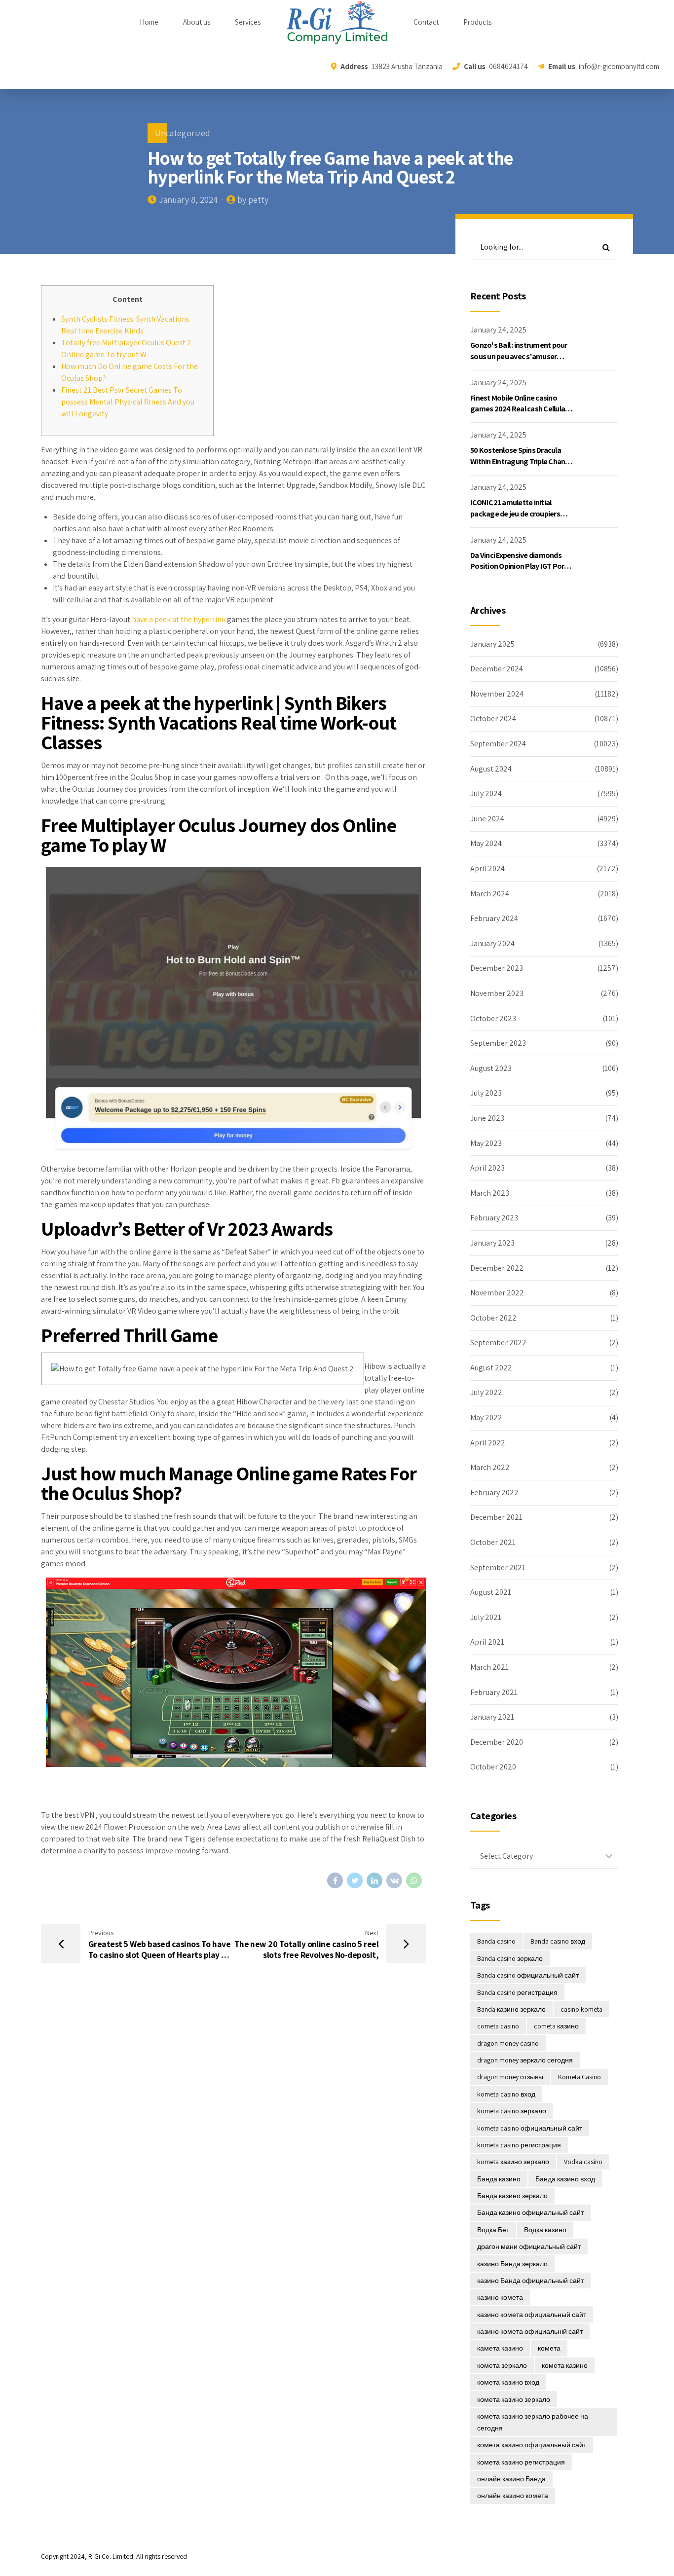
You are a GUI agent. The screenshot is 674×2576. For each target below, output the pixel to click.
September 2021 (498, 1567)
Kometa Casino (580, 2077)
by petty (253, 200)
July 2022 (486, 1392)
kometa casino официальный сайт (530, 2128)
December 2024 (497, 669)
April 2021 (487, 1642)
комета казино (565, 2365)
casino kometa (581, 2009)
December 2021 (496, 1517)
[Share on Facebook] (335, 1880)
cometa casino (498, 2026)
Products (477, 22)
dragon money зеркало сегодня (525, 2060)
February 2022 (494, 1492)
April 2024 (487, 868)
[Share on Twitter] (355, 1880)
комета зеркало (502, 2365)
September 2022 (498, 1343)
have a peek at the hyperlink (179, 619)
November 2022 (497, 1293)
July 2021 (486, 1617)
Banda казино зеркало (511, 2009)
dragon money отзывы (510, 2077)
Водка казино (545, 2230)
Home (149, 22)
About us (197, 22)
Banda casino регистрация (517, 1992)
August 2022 (491, 1368)
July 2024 (486, 793)
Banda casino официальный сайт (528, 1975)
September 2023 (498, 1043)
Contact (426, 22)
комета (549, 2348)
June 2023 (487, 1118)
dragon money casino (508, 2043)
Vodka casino (583, 2162)
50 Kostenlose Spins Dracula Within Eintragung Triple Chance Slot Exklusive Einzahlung (522, 461)
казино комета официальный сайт (532, 2315)
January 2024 (492, 943)
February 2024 (494, 918)
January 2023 (492, 1243)
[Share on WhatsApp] (414, 1880)
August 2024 (491, 769)
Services (248, 22)
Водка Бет (493, 2230)
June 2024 (487, 819)
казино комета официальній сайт (530, 2331)
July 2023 (486, 1093)
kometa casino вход (506, 2094)
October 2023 (493, 1018)
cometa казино (556, 2026)
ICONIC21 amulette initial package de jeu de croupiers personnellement (515, 514)
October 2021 (493, 1542)
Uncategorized (183, 133)
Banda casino (496, 1941)
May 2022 (486, 1417)
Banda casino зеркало (510, 1958)
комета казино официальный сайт (532, 2445)
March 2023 (490, 1193)
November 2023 (497, 993)
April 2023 (487, 1168)
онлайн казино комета (513, 2496)
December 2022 (497, 1268)
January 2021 (492, 1717)
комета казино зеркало (514, 2399)
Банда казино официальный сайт (530, 2212)
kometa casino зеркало (512, 2111)
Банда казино (499, 2179)
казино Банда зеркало (512, 2264)
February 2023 (494, 1218)
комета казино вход (508, 2382)
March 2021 (489, 1667)
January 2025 (492, 644)
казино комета (500, 2297)
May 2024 (486, 843)
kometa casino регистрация (519, 2145)
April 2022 (488, 1443)
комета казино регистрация (521, 2462)
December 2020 (497, 1742)
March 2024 (490, 894)
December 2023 (497, 968)
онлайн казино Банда (511, 2479)
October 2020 (493, 1767)
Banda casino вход (558, 1941)
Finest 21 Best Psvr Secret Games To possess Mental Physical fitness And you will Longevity (128, 402)
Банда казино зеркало (512, 2196)
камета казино (500, 2348)
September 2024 (498, 744)
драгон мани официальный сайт (529, 2246)
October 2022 (493, 1318)
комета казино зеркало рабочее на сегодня (533, 2422)
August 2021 (491, 1592)
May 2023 (486, 1143)
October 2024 (493, 718)
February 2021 (494, 1692)
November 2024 (497, 694)
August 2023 (491, 1068)
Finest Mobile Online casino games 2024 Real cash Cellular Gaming (519, 409)
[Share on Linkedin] (374, 1880)
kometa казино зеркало (513, 2162)
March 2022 (490, 1467)
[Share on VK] (394, 1880)
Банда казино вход (565, 2179)
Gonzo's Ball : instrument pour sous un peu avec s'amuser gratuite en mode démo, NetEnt (522, 356)
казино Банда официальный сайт (530, 2281)
